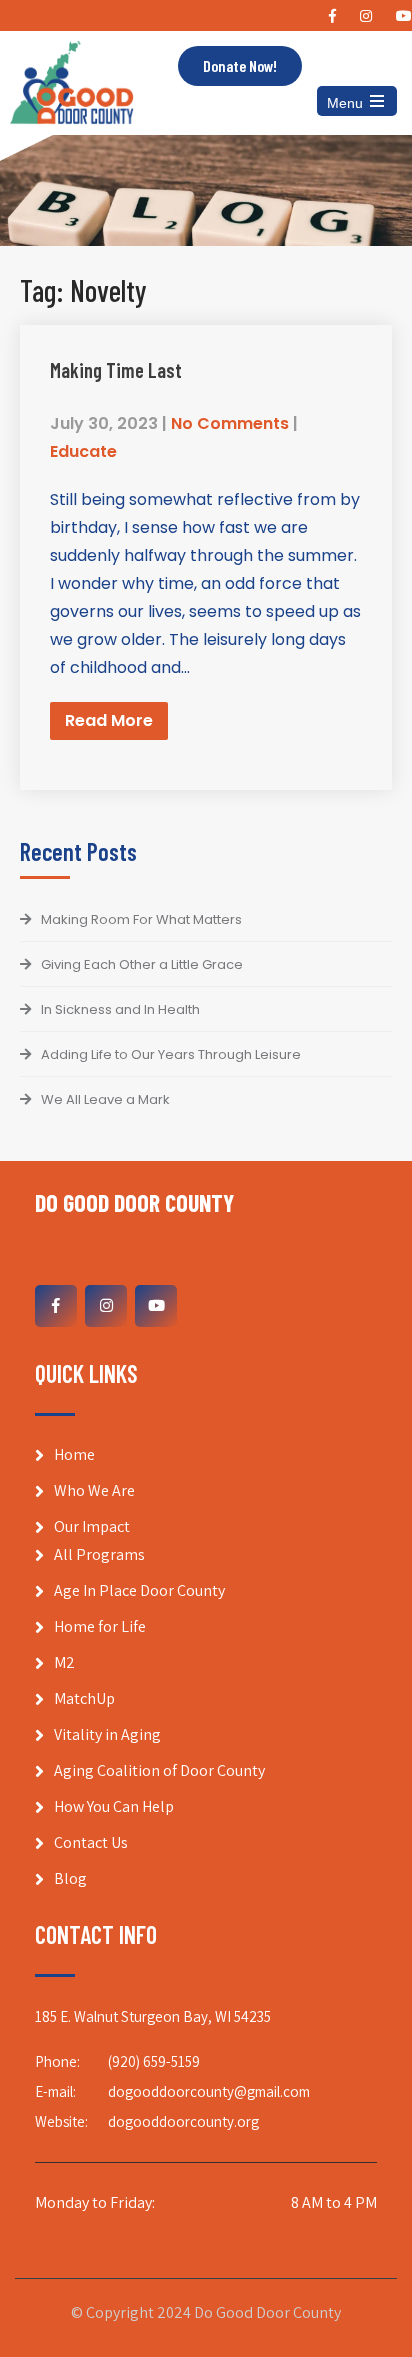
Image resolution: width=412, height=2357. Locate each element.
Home (74, 1454)
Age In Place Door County (139, 1590)
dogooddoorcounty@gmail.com (209, 2091)
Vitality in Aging (107, 1734)
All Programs (99, 1554)
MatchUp (84, 1698)
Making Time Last (116, 370)
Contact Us (91, 1842)
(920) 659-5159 (154, 2061)
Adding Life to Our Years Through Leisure (171, 1054)
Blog (70, 1878)
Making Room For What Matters (141, 919)
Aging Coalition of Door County (159, 1770)
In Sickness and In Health (120, 1009)
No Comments (230, 423)
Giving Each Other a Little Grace (142, 964)
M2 (64, 1662)
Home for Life (100, 1626)
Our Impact (92, 1526)
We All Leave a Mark (105, 1099)
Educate (83, 451)
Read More (109, 720)
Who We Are (94, 1490)
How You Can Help (114, 1806)
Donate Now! (240, 65)
